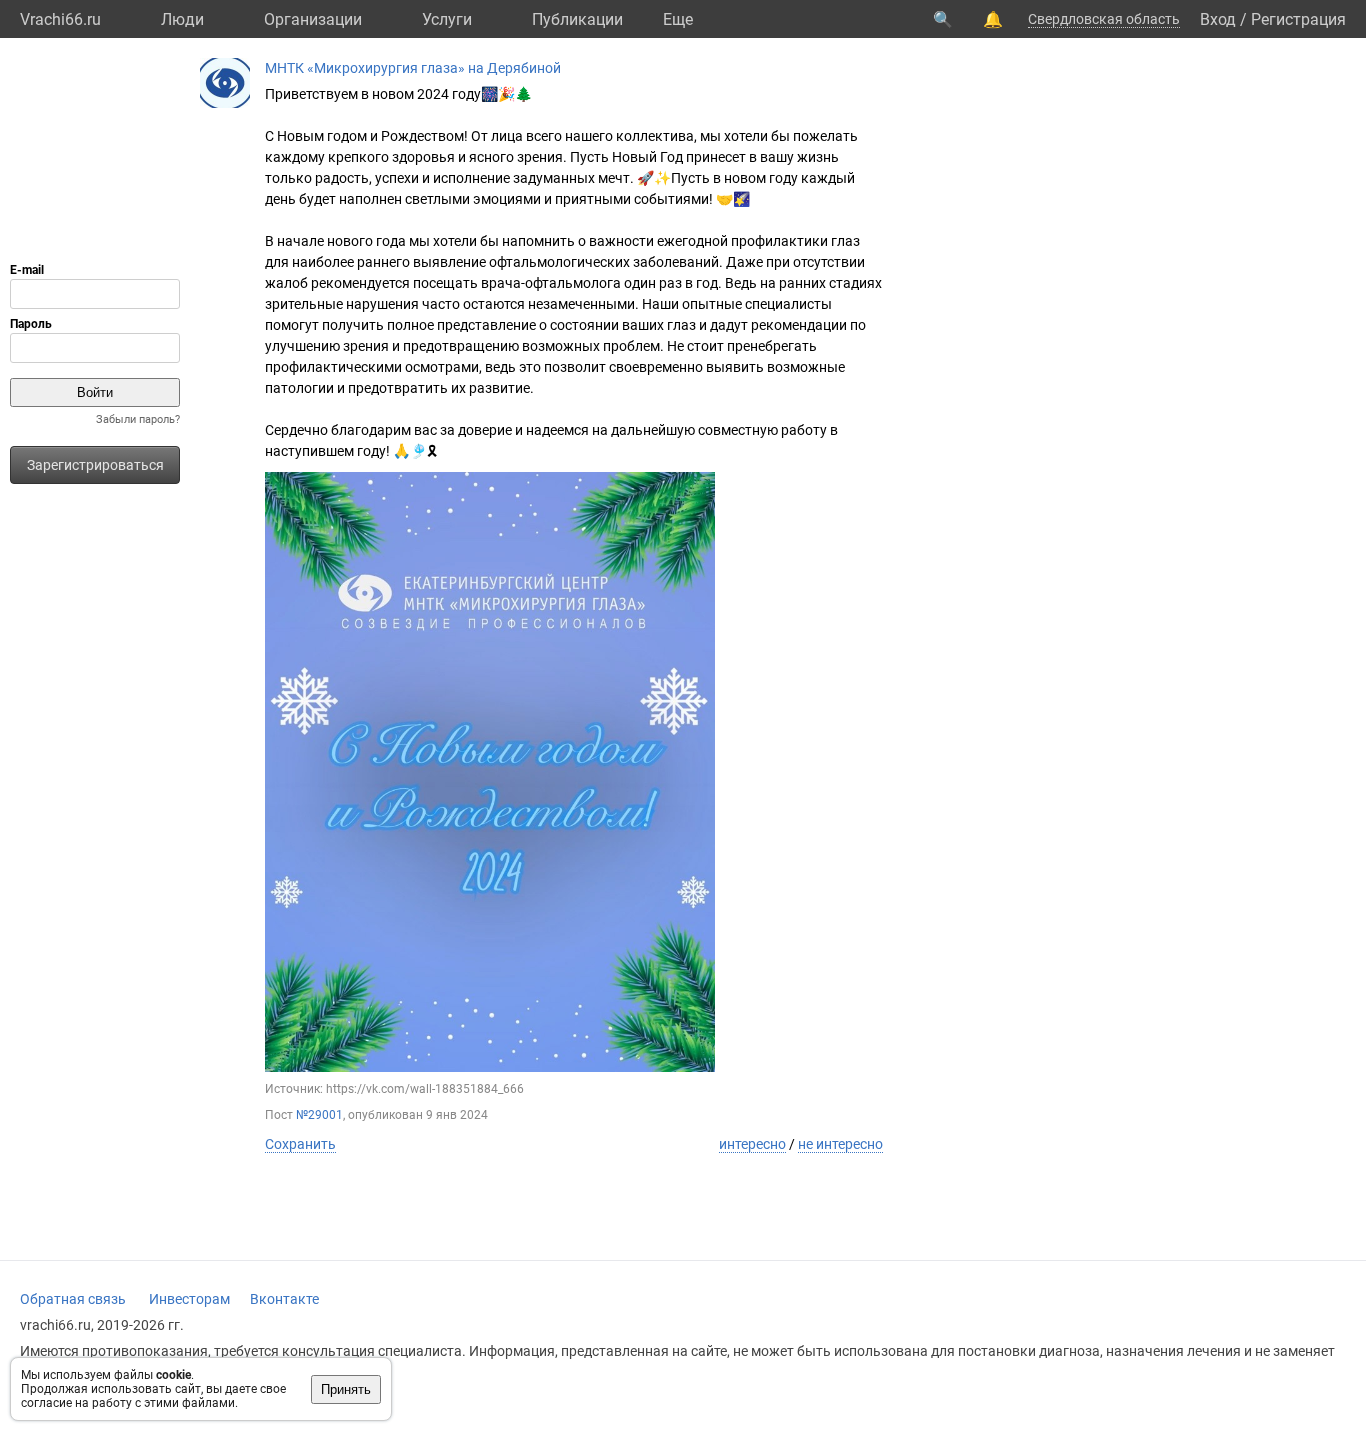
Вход (1218, 19)
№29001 (319, 1115)
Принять (346, 1389)
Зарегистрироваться (95, 465)
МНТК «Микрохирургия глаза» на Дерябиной (413, 68)
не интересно (840, 1144)
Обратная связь (73, 1299)
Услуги (447, 19)
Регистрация (1298, 19)
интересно (752, 1144)
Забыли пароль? (138, 419)
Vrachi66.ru (60, 19)
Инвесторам (189, 1299)
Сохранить (300, 1144)
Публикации (577, 19)
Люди (182, 19)
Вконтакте (284, 1299)
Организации (313, 19)
